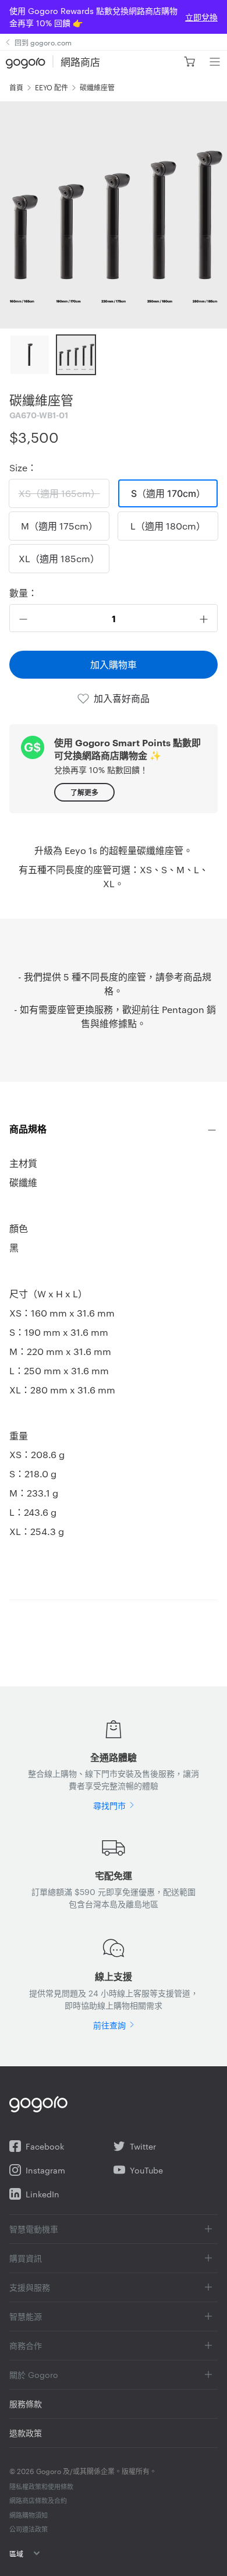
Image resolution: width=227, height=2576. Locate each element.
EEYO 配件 (52, 87)
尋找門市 (109, 1805)
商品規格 (28, 1128)
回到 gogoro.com (43, 42)
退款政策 (26, 2433)
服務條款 (26, 2404)
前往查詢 (109, 2025)
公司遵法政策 (29, 2529)
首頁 (16, 87)
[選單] (214, 62)
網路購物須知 (29, 2515)
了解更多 (84, 792)
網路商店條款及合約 (38, 2500)
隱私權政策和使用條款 (41, 2486)
